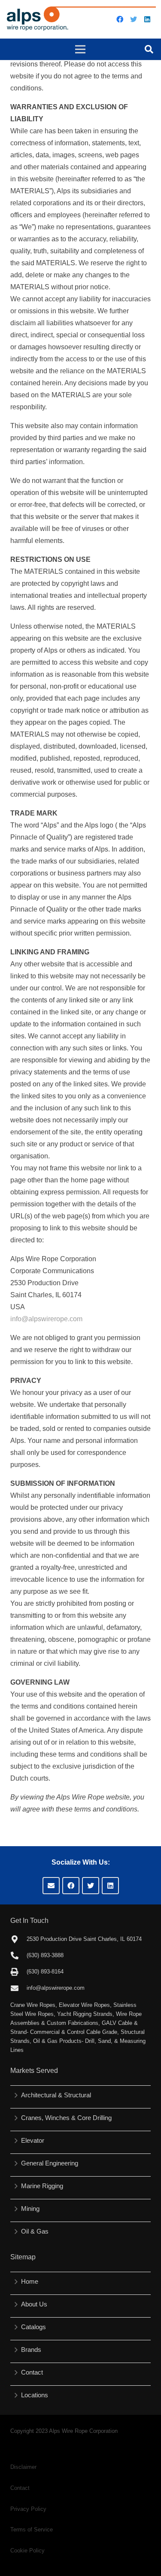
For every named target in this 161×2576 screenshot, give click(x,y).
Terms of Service (32, 2530)
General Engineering (50, 2163)
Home (30, 2281)
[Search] (149, 49)
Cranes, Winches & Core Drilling (66, 2118)
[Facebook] (120, 19)
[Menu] (81, 49)
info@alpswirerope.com (46, 1319)
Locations (35, 2395)
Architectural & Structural (56, 2095)
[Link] (81, 19)
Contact (32, 2372)
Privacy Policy (28, 2509)
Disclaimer (23, 2467)
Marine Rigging (42, 2186)
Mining (30, 2209)
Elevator (33, 2140)
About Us (34, 2304)
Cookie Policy (27, 2551)
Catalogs (33, 2327)
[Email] (51, 1886)
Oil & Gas (35, 2231)
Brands (31, 2350)
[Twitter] (134, 19)
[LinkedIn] (147, 19)
